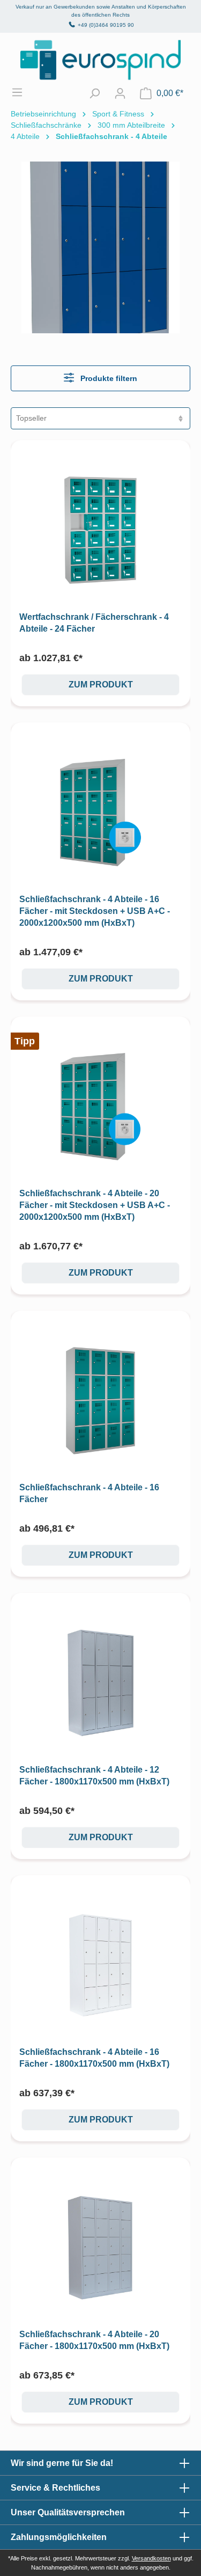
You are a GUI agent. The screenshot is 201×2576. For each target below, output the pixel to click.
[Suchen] (94, 93)
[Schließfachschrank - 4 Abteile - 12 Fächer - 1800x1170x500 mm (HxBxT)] (100, 1683)
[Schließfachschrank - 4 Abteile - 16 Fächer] (100, 1400)
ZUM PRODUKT (101, 685)
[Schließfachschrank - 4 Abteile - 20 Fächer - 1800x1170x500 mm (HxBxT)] (100, 2247)
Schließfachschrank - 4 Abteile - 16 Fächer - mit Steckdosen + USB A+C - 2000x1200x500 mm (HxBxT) (95, 911)
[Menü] (23, 92)
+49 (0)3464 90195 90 (106, 25)
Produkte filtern (108, 378)
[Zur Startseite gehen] (100, 60)
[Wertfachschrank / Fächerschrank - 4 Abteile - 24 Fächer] (100, 530)
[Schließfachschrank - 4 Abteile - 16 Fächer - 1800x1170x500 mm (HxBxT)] (100, 1965)
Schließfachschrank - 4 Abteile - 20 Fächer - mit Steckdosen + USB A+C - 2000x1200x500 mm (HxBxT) (95, 1205)
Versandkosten (151, 2558)
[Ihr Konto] (120, 93)
